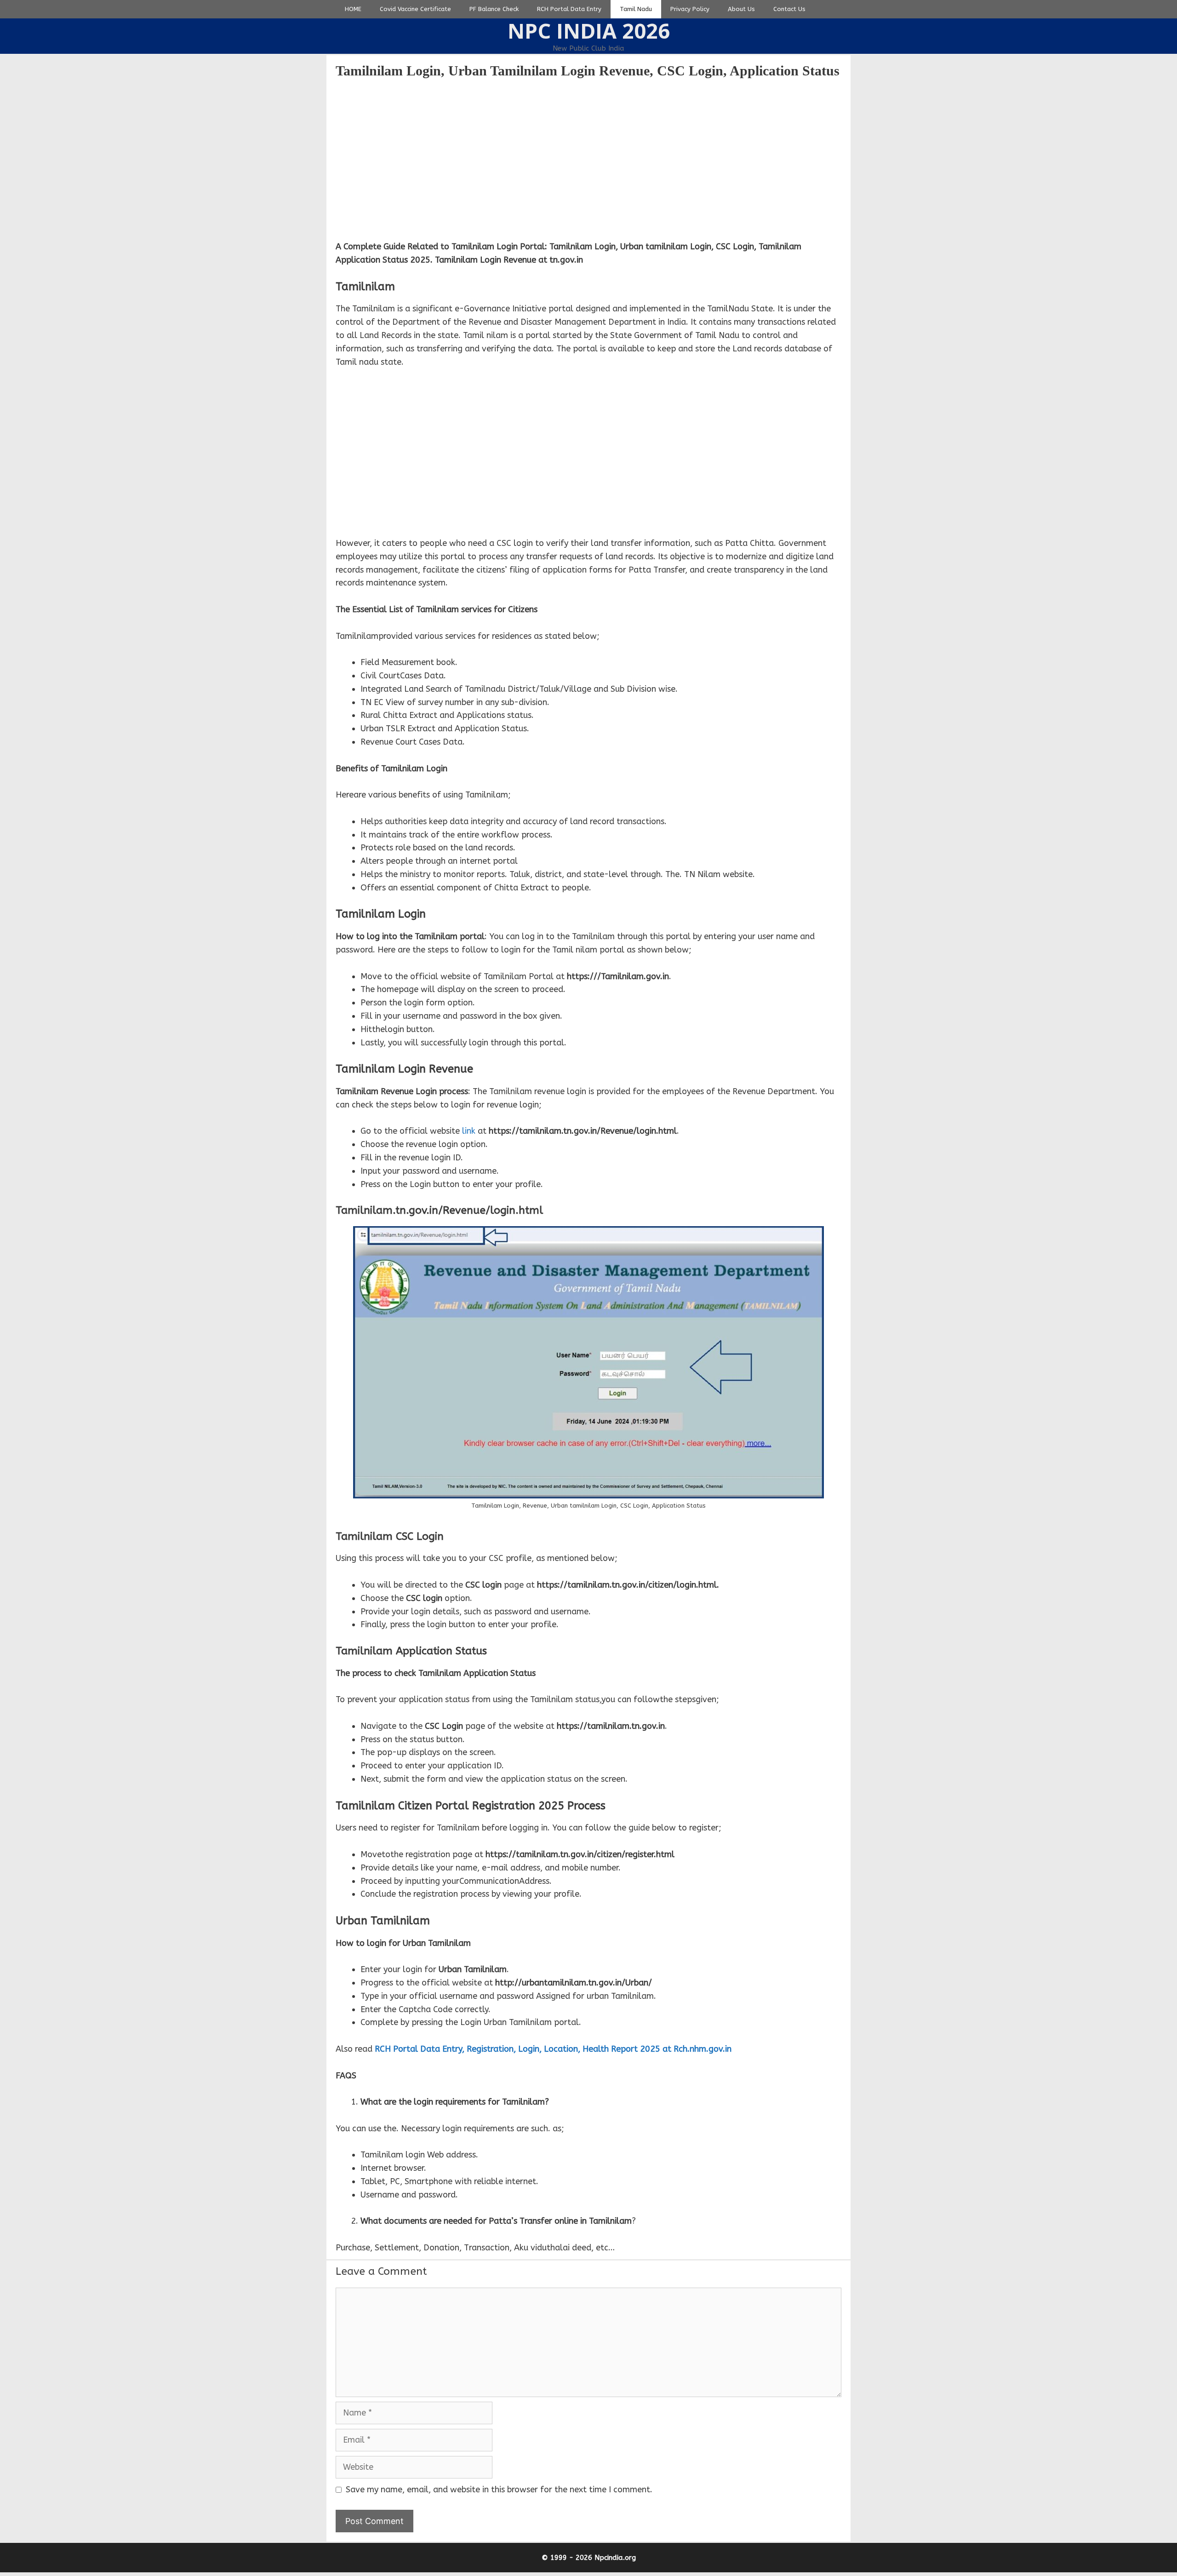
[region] (588, 159)
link (469, 1131)
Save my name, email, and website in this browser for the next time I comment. (499, 2490)
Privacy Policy (690, 9)
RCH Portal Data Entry (569, 9)
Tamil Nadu (636, 9)
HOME (353, 9)
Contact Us (789, 9)
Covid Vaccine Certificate (415, 9)
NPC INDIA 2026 (589, 31)
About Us (741, 9)
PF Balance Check (494, 9)
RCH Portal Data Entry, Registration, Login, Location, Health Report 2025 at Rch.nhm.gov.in (553, 2049)
